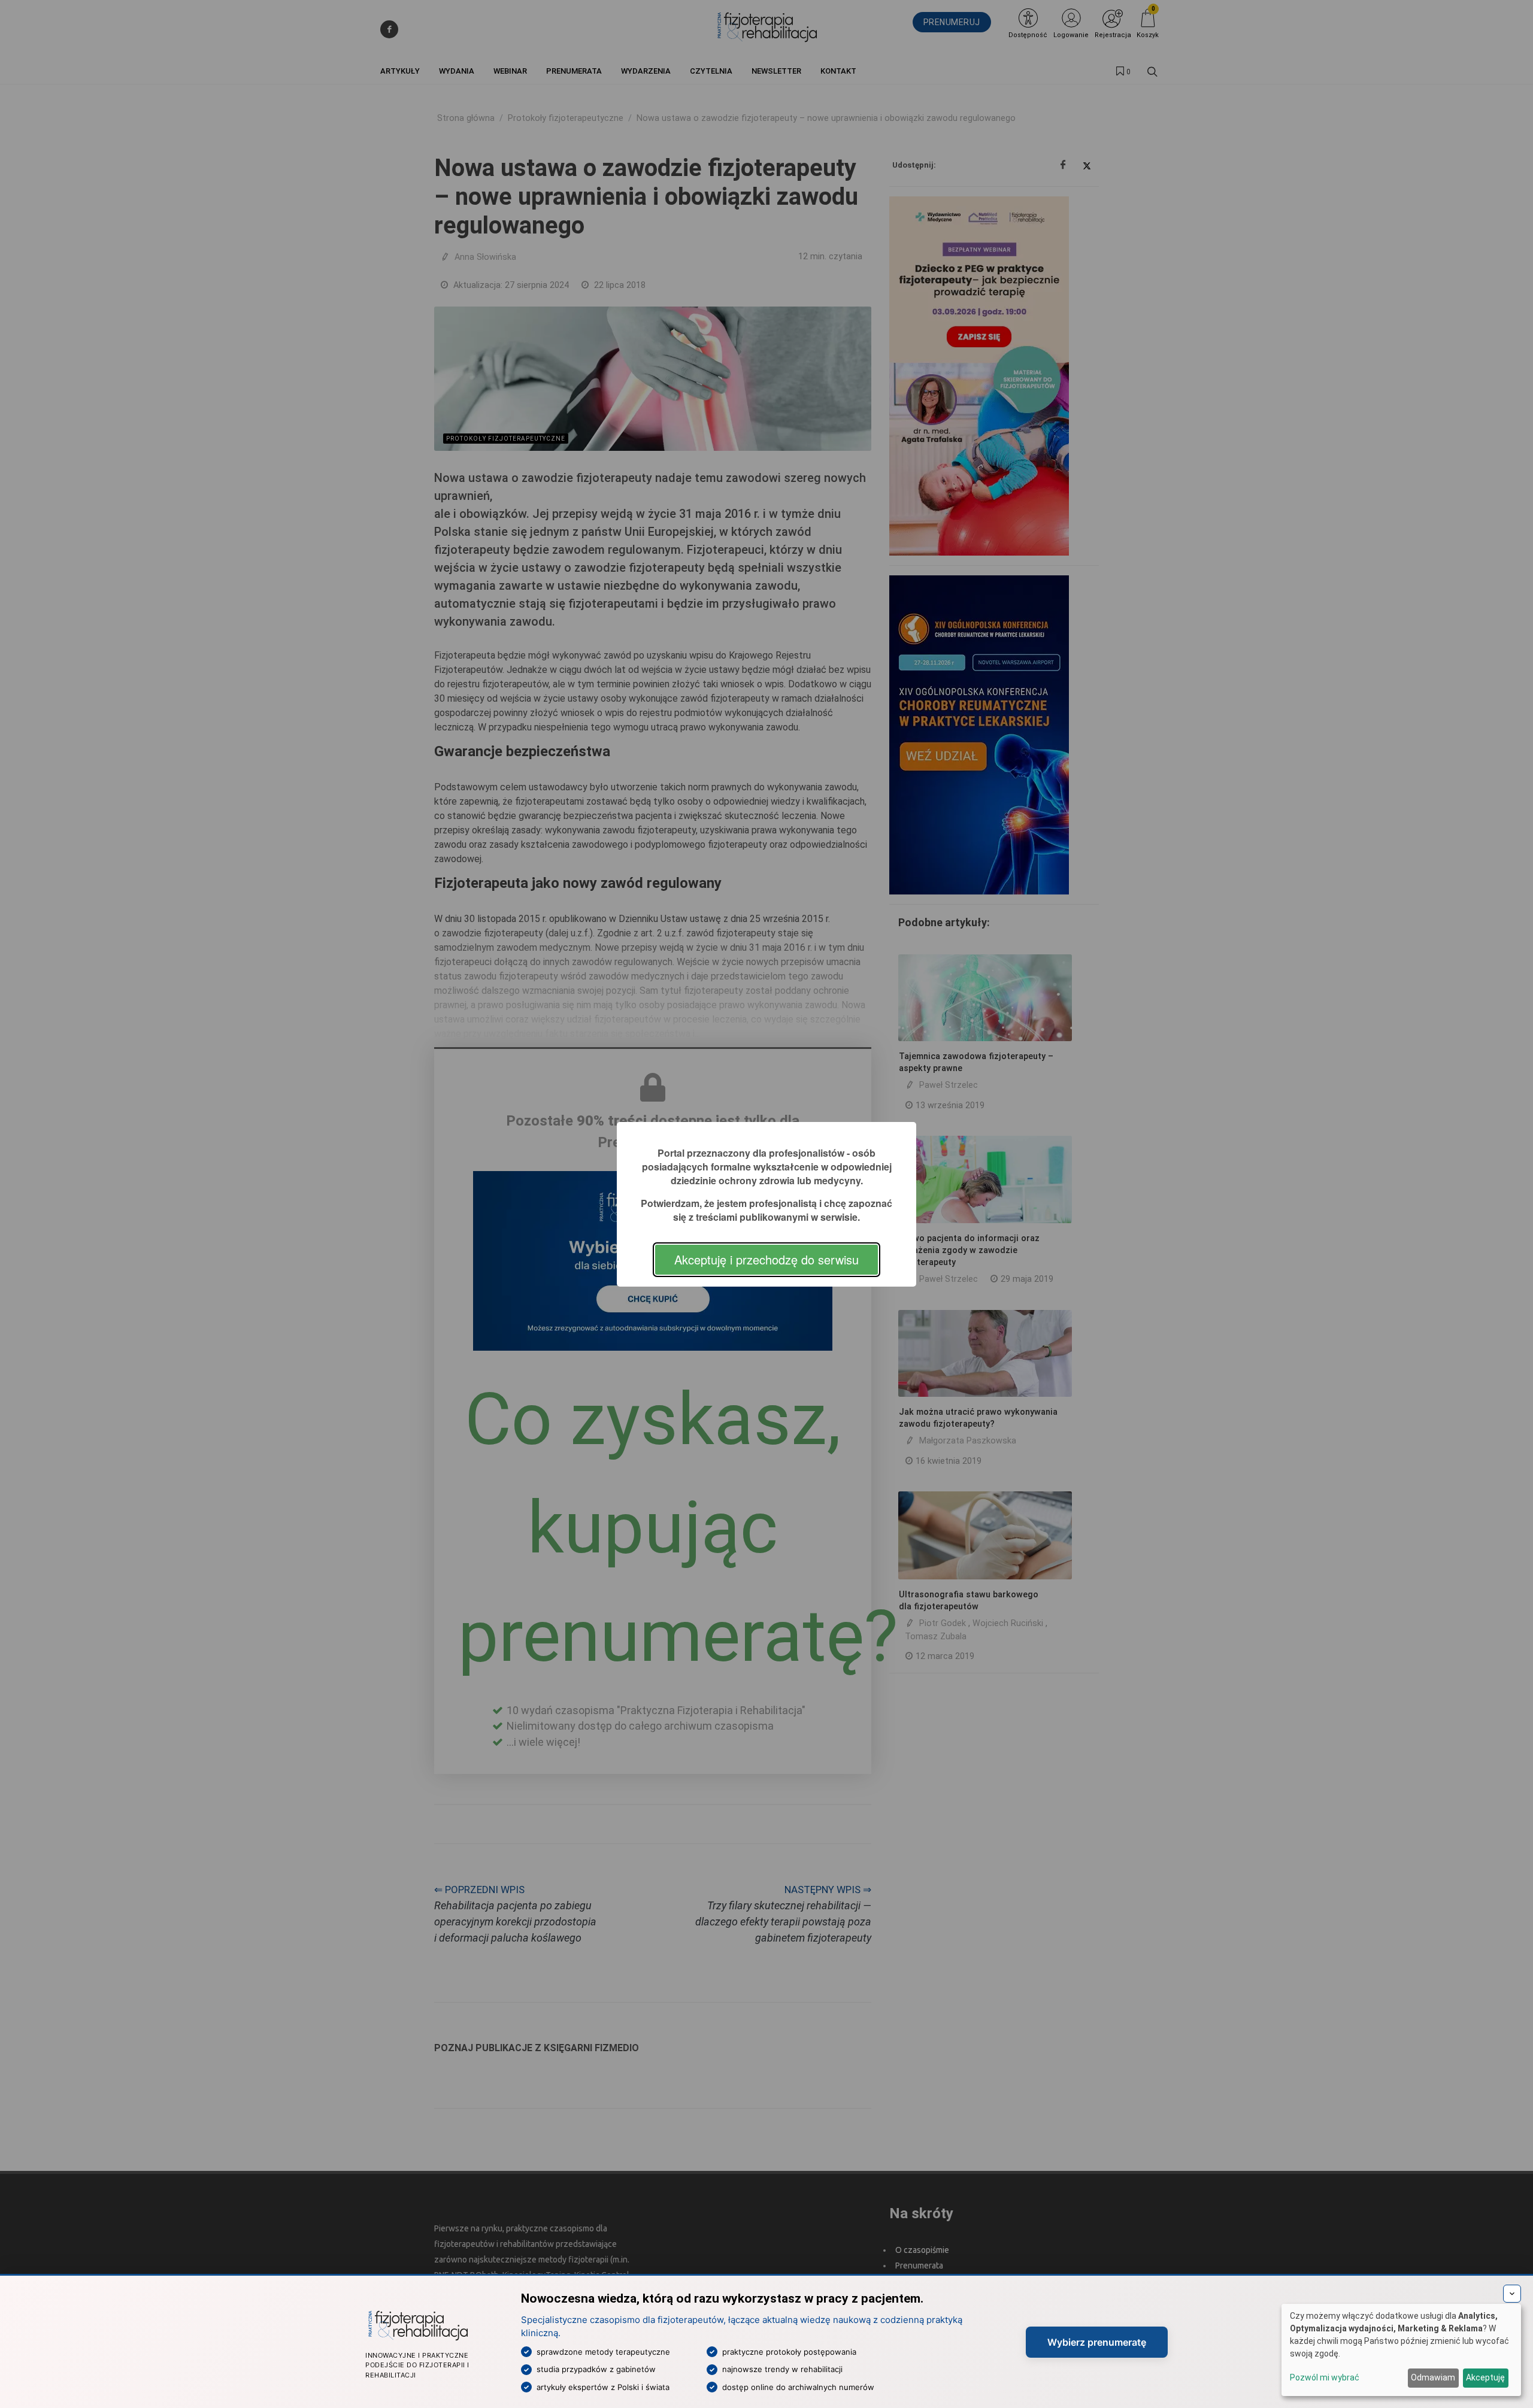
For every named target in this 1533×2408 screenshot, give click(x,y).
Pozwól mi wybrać (1325, 2377)
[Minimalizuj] (1512, 2294)
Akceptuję (1485, 2377)
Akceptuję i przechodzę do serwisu (766, 1259)
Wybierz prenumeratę (1097, 2342)
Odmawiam (1433, 2377)
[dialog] (1401, 2350)
